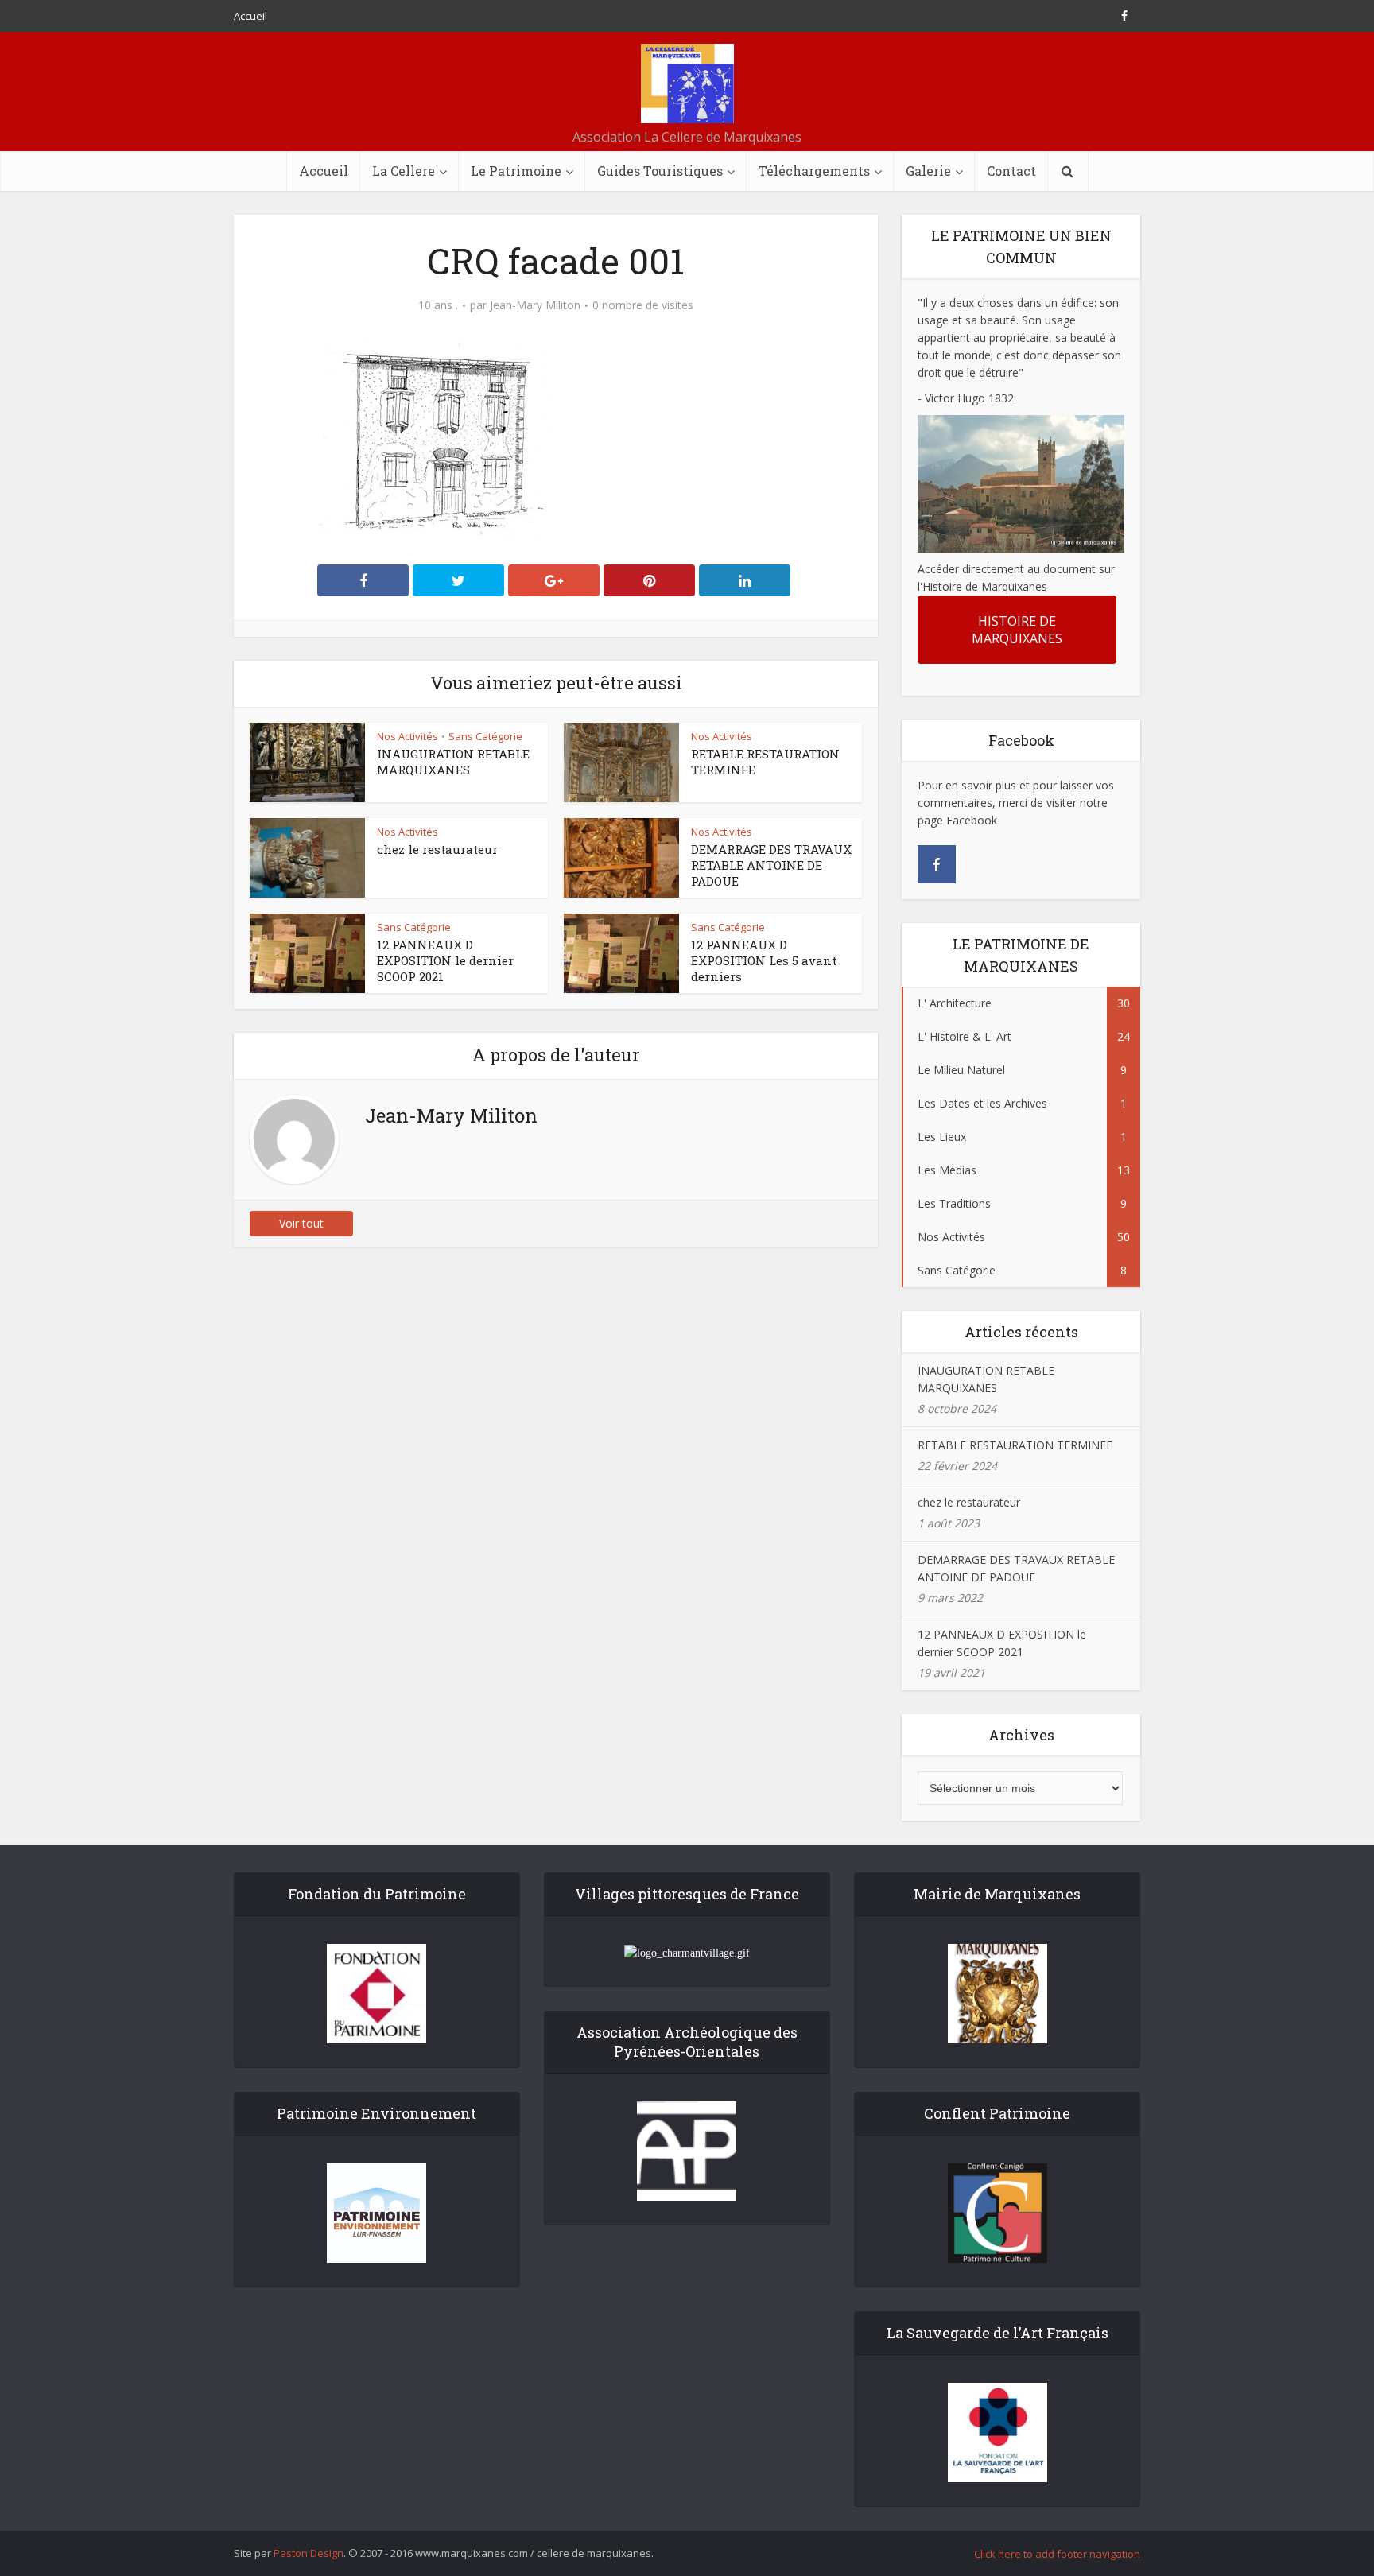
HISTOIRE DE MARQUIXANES (1017, 630)
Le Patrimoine (516, 171)
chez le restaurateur (437, 849)
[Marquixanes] (687, 83)
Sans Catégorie (485, 736)
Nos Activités (408, 736)
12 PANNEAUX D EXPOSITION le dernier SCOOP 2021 (445, 960)
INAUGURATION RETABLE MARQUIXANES (453, 762)
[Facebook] (937, 864)
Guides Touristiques (660, 171)
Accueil (250, 16)
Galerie (928, 171)
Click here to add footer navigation (1057, 2554)
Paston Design (309, 2553)
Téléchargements (814, 171)
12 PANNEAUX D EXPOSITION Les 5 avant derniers (764, 960)
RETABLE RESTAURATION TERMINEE (1015, 1445)
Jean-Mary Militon (535, 305)
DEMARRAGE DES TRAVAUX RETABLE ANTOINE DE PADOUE (771, 865)
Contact (1011, 171)
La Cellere (404, 171)
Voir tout (301, 1223)
